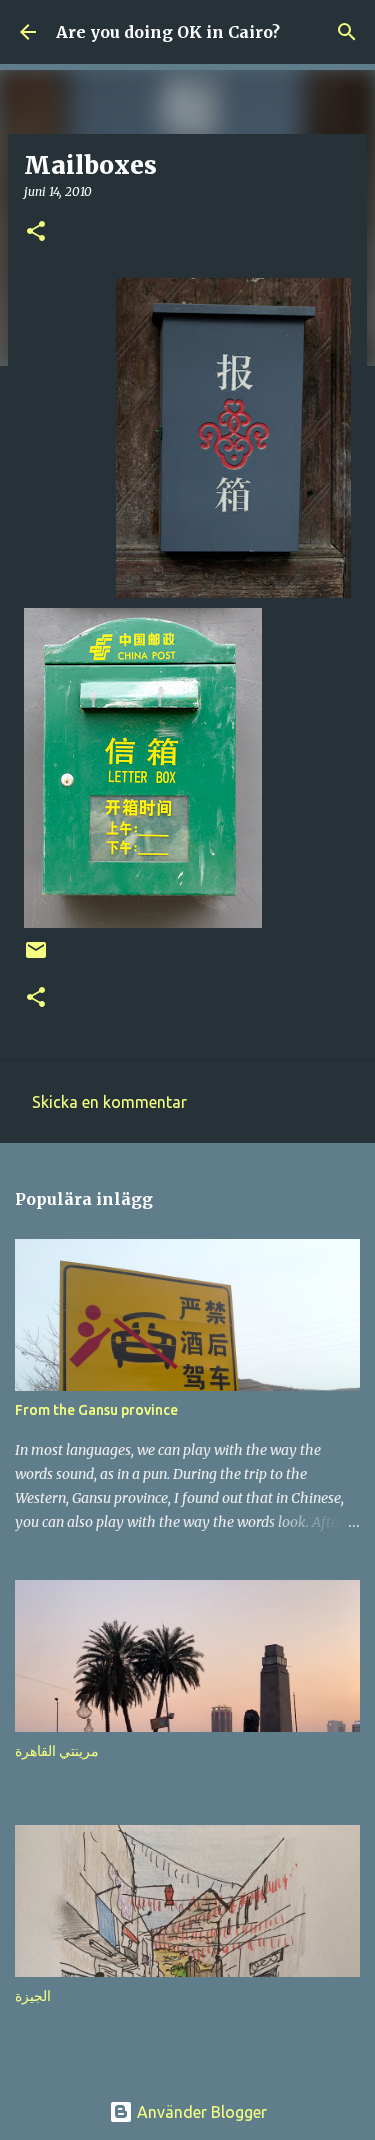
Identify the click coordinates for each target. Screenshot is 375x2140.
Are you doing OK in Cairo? (168, 32)
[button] (36, 232)
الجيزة (33, 1996)
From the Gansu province (96, 1410)
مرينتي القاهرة (57, 1751)
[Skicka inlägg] (36, 957)
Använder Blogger (200, 2112)
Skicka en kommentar (109, 1102)
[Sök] (347, 32)
